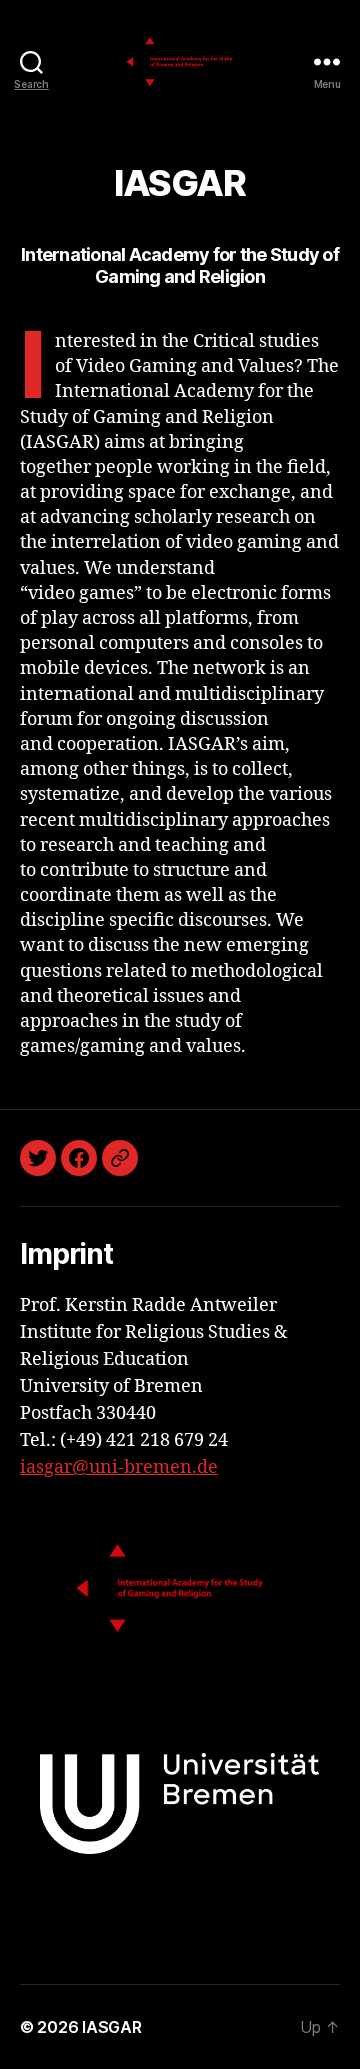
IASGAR (111, 2027)
